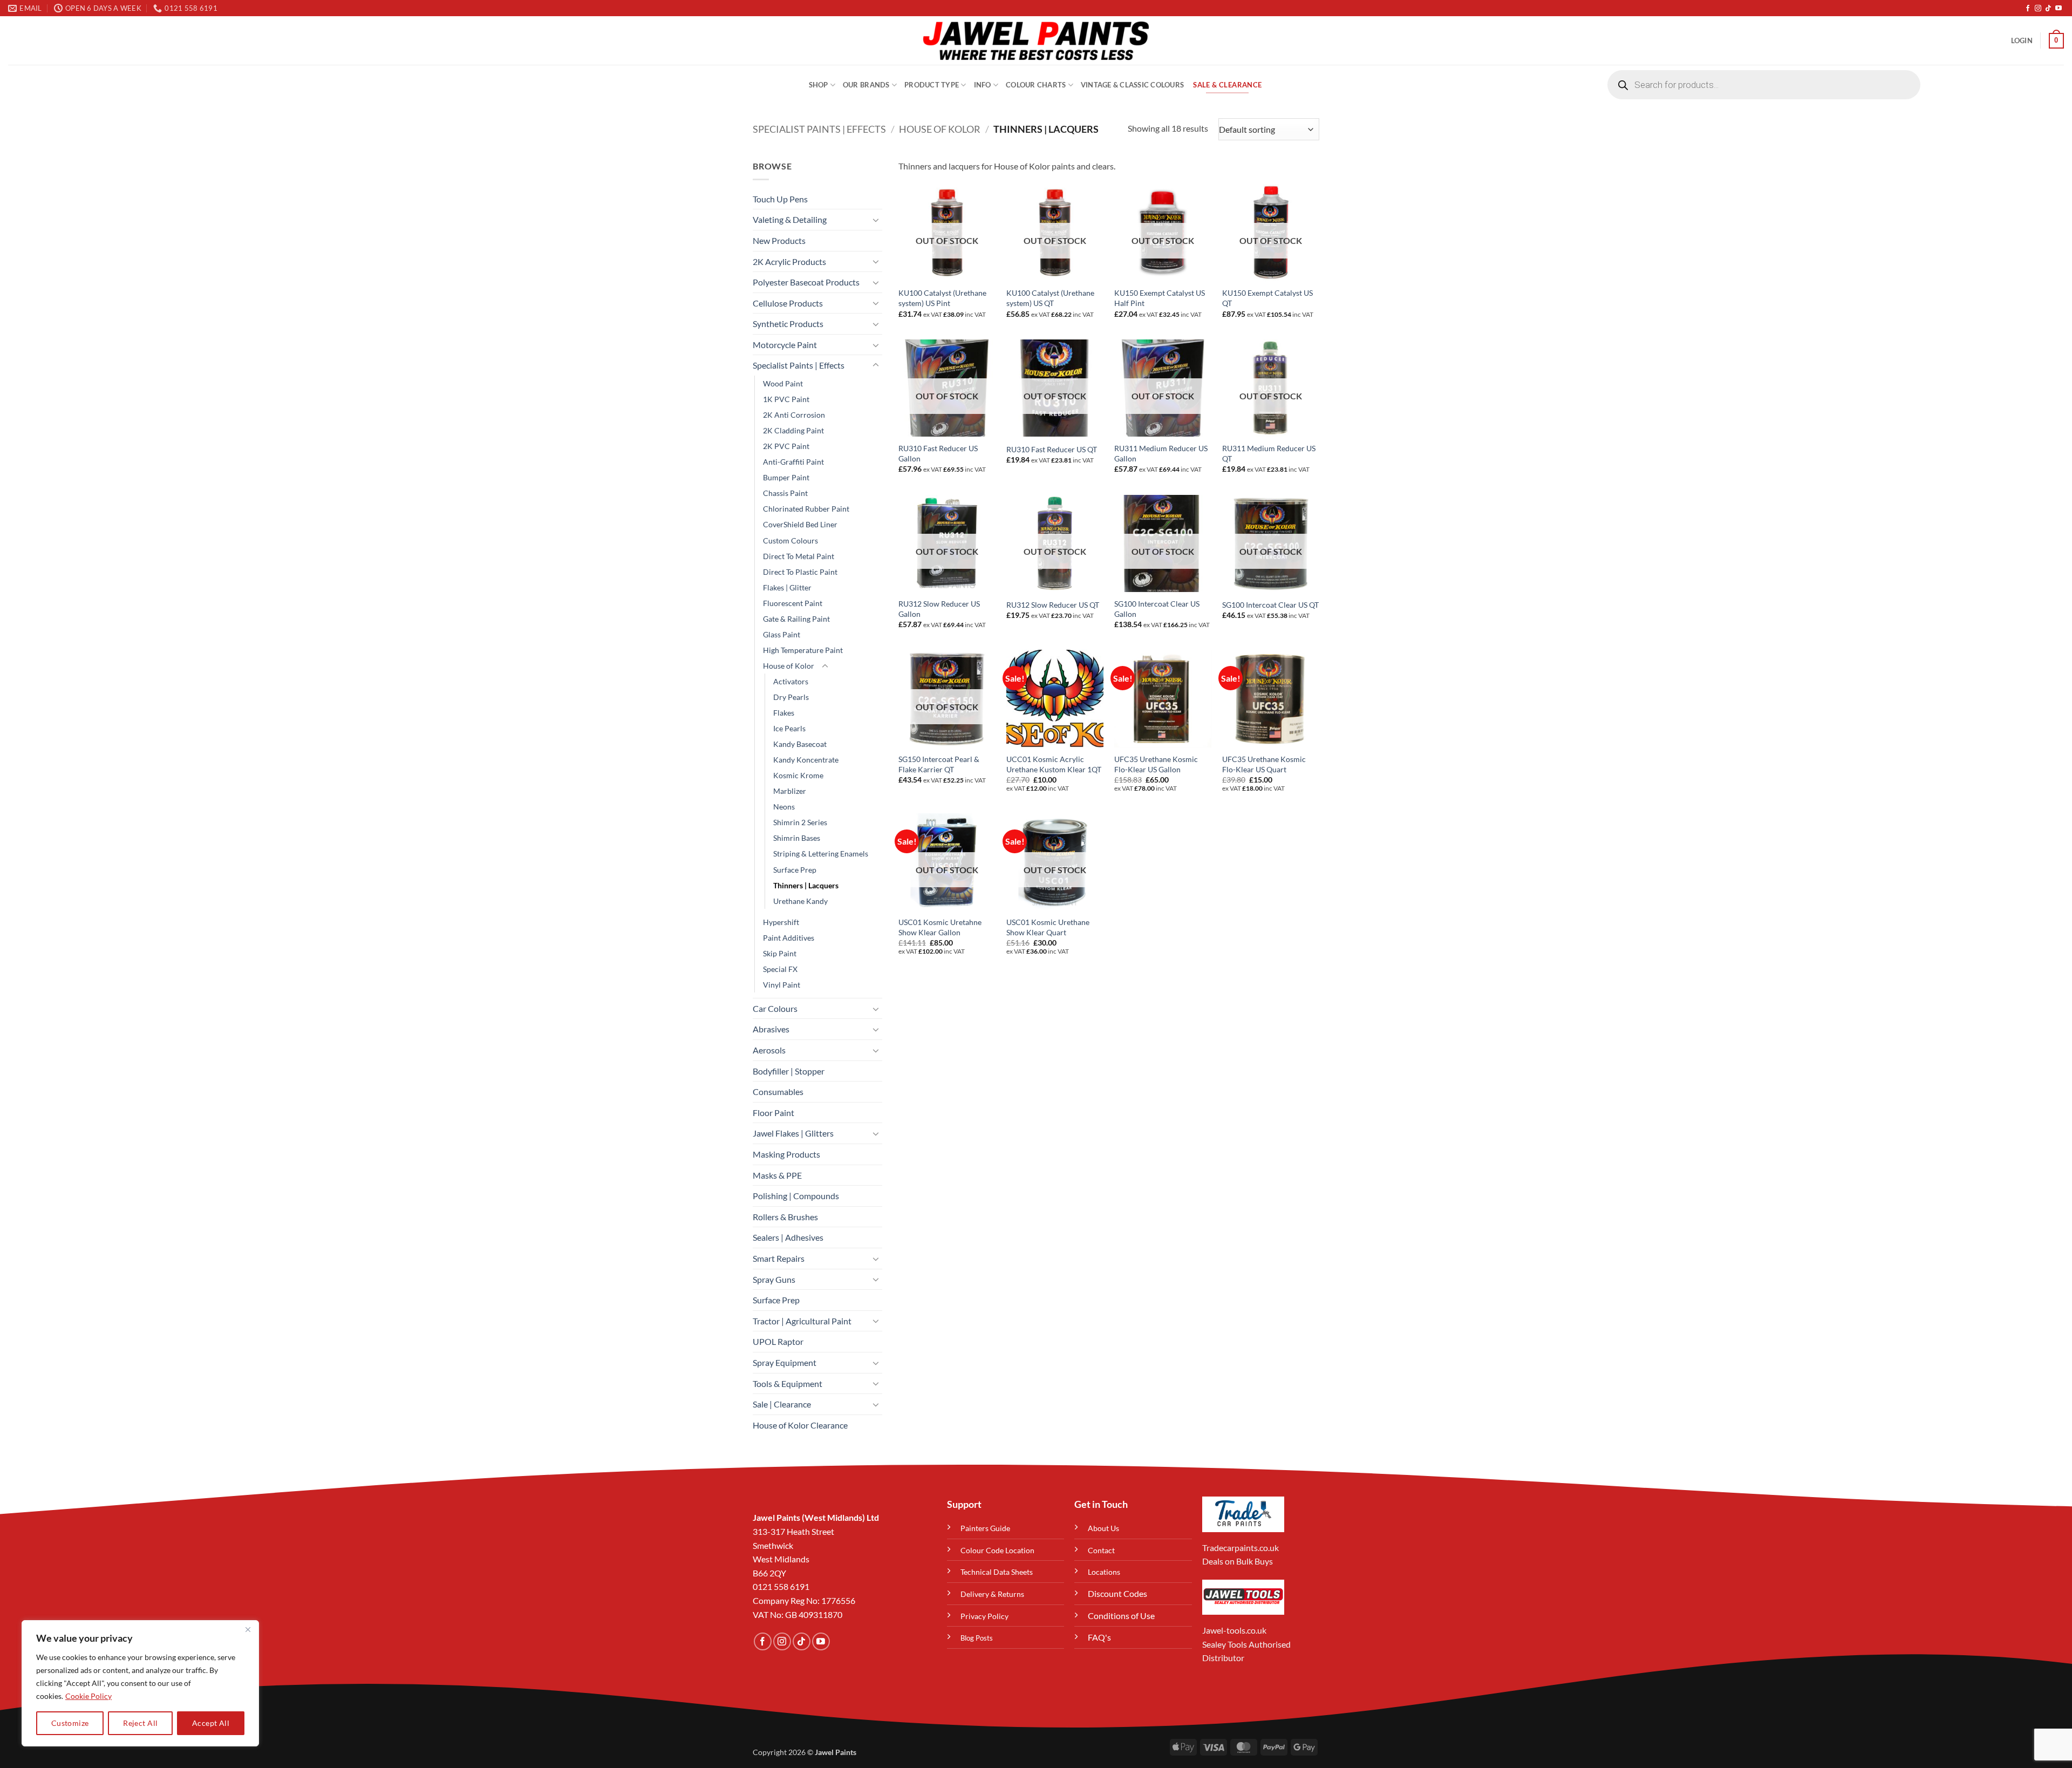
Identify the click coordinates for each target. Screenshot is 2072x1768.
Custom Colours (790, 540)
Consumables (778, 1092)
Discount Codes (1117, 1593)
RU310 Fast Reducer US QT (1052, 449)
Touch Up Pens (780, 199)
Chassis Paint (785, 493)
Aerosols (769, 1050)
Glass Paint (782, 634)
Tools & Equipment (788, 1383)
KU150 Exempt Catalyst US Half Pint (1160, 298)
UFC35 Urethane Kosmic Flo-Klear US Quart (1264, 764)
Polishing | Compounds (796, 1196)
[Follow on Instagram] (2038, 9)
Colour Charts (1036, 85)
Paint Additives (789, 938)
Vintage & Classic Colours (1132, 85)
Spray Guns (774, 1279)
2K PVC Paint (786, 446)
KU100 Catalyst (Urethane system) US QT (1050, 298)
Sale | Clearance (782, 1404)
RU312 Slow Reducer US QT (1053, 605)
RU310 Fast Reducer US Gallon (938, 453)
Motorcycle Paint (785, 345)
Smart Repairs (779, 1258)
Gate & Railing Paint (796, 619)
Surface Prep (795, 870)
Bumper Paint (786, 477)
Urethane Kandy (800, 901)
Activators (791, 681)
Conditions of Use (1121, 1616)
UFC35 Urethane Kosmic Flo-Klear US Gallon (1156, 764)
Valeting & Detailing (790, 219)
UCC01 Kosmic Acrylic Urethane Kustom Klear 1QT (1054, 764)
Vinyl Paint (782, 985)
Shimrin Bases (797, 838)
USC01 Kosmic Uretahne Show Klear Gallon (940, 927)
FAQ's (1099, 1637)
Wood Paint (783, 383)
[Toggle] (876, 220)
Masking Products (786, 1154)
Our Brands (866, 85)
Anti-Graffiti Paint (793, 462)
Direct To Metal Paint (799, 556)
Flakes (784, 713)
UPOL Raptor (778, 1341)
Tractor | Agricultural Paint (802, 1321)
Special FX (780, 969)
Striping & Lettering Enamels (821, 854)
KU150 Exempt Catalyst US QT (1267, 298)
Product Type (932, 85)
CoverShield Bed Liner (800, 524)
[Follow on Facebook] (2028, 9)
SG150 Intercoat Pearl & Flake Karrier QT (939, 764)
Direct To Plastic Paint (800, 572)
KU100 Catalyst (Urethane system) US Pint (942, 298)
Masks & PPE (777, 1175)
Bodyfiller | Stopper (789, 1071)
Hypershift (781, 922)
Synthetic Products (788, 324)
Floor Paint (773, 1113)
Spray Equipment (785, 1362)
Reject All (140, 1723)
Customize (70, 1723)
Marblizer (790, 791)
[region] (140, 1683)
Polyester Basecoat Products (806, 282)
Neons (784, 807)
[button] (2022, 40)
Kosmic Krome (798, 775)
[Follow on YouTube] (2059, 9)
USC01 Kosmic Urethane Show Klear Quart (1048, 927)
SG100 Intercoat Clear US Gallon (1157, 609)
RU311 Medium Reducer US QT (1269, 453)
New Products (779, 240)
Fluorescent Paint (793, 603)
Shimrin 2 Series (800, 822)
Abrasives (771, 1029)
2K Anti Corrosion (794, 415)
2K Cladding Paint (793, 430)
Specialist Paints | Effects (819, 129)
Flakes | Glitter (787, 587)
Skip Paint (780, 953)
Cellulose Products (788, 303)
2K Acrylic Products (789, 261)
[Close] (248, 1629)
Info (983, 85)
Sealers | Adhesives (788, 1237)
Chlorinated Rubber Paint (806, 509)
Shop (819, 85)
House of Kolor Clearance (800, 1425)
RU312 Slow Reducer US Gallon (939, 609)
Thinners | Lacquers (806, 885)
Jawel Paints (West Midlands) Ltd (816, 1517)
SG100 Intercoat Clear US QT (1270, 605)
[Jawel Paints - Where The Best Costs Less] (1036, 40)
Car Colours (775, 1008)
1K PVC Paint (786, 399)
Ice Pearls (789, 728)
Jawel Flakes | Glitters (793, 1133)
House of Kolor (940, 129)
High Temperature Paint (803, 650)
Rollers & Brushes (785, 1217)
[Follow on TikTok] (2048, 9)
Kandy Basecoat (800, 744)
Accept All (211, 1723)
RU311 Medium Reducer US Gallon (1161, 453)
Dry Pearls (791, 697)
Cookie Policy (88, 1696)
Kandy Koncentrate (806, 760)
